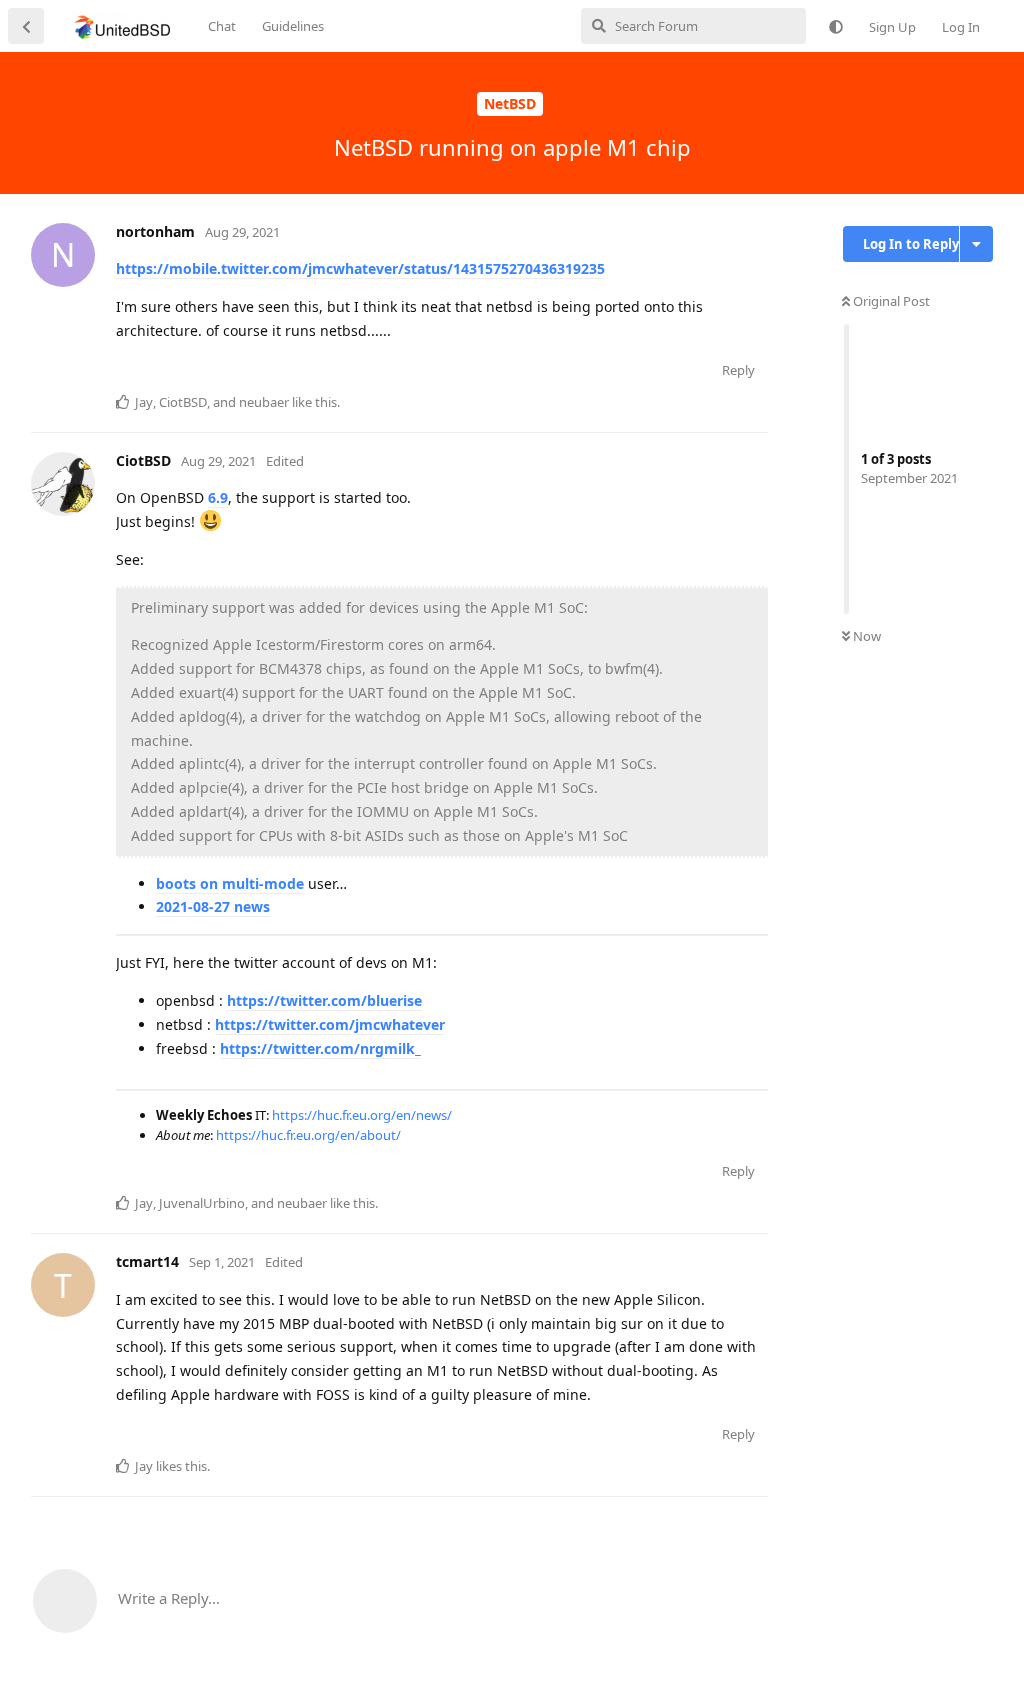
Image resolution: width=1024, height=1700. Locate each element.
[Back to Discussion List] (26, 26)
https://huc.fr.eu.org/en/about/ (308, 1135)
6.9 (218, 497)
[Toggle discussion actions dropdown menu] (976, 244)
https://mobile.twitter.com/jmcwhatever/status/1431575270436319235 (360, 268)
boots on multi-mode (230, 883)
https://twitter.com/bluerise (324, 1000)
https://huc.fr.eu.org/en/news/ (362, 1115)
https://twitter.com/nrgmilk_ (320, 1048)
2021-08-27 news (213, 906)
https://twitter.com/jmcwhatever (330, 1024)
